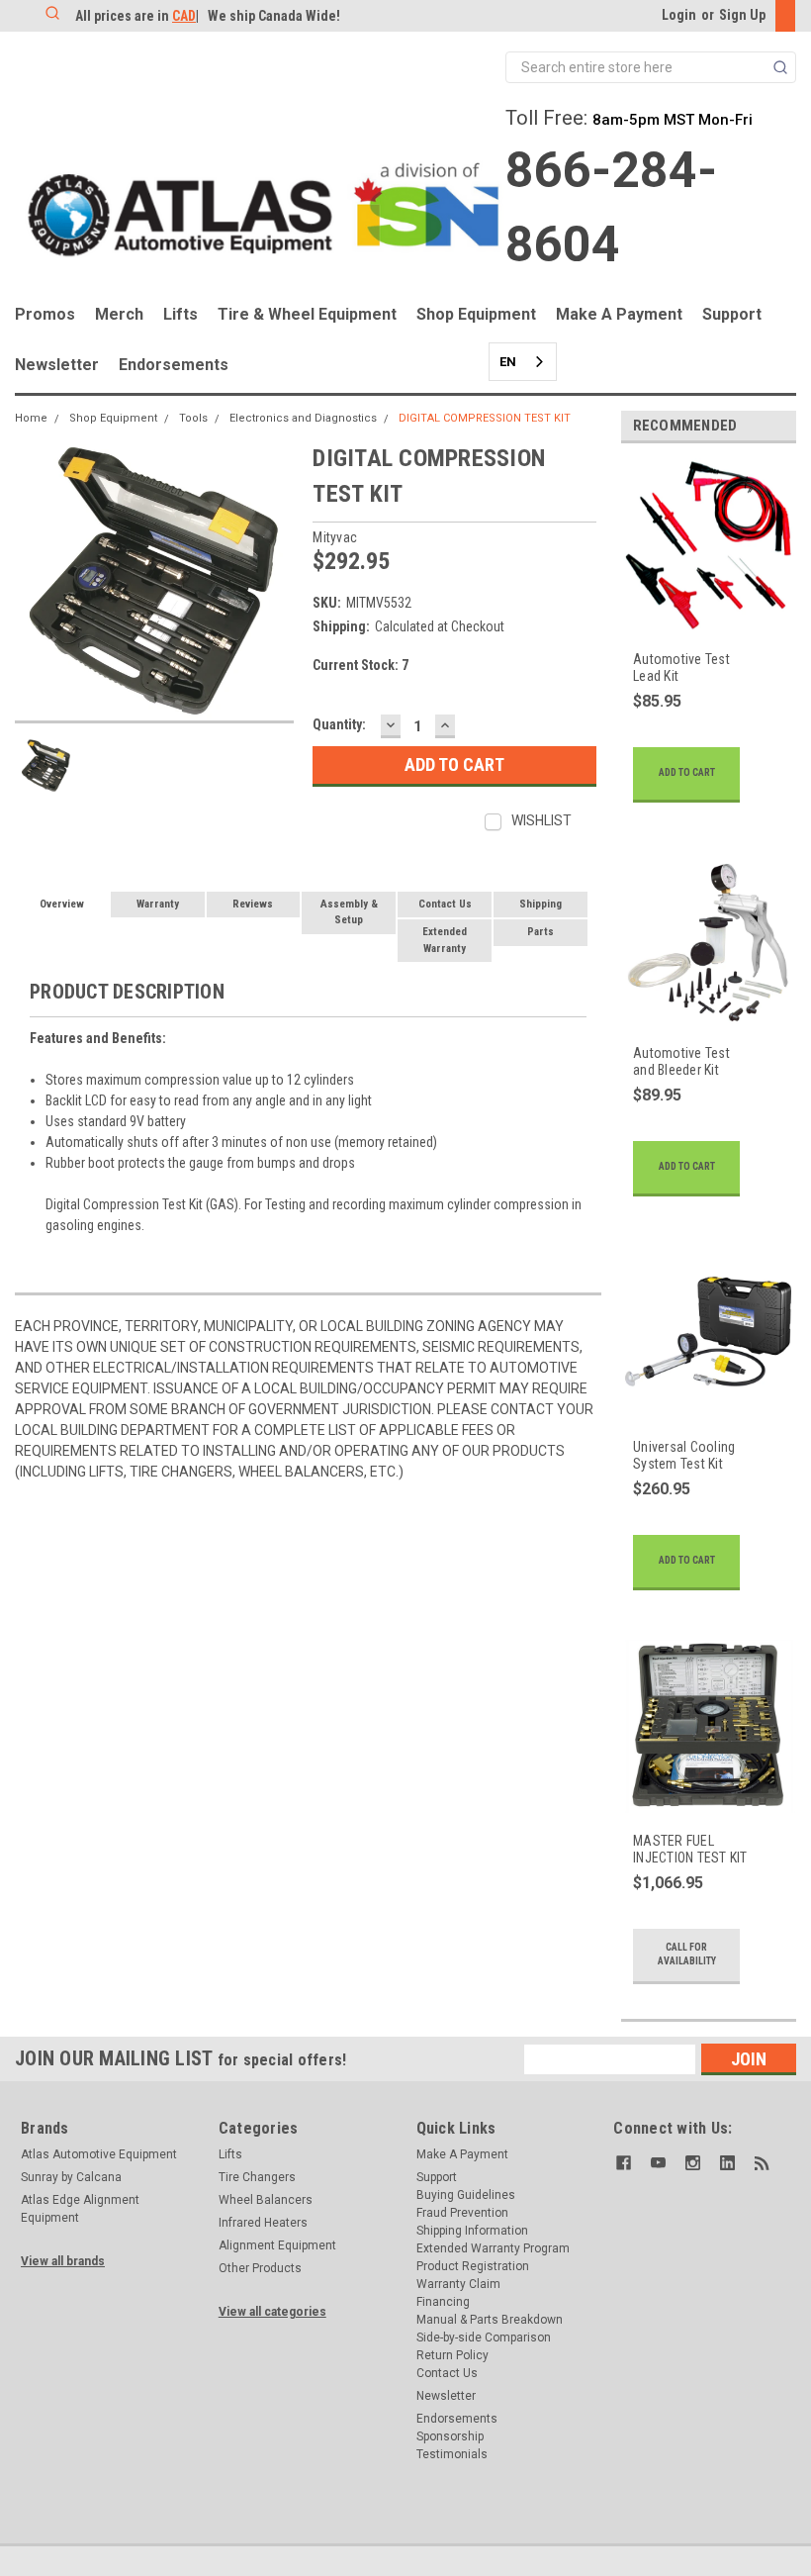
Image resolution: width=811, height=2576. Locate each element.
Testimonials (452, 2454)
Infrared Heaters (263, 2223)
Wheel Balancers (266, 2200)
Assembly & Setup (349, 912)
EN (508, 362)
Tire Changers (257, 2177)
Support (732, 314)
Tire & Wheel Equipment (307, 314)
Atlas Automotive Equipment (99, 2154)
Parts (541, 932)
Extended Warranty (445, 940)
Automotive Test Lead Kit (681, 668)
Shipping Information (472, 2231)
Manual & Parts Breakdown (490, 2320)
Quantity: (339, 724)
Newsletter (57, 365)
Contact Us (445, 904)
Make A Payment (619, 314)
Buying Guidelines (466, 2195)
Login (679, 15)
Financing (443, 2302)
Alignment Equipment (277, 2245)
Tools (193, 418)
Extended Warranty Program (493, 2248)
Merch (119, 314)
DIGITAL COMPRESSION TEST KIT (485, 418)
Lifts (180, 314)
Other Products (260, 2268)
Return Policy (452, 2355)
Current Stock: (360, 665)
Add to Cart (687, 772)
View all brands (63, 2261)
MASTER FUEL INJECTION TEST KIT (690, 1850)
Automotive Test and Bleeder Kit (681, 1062)
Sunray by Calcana (71, 2177)
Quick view (693, 619)
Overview (62, 904)
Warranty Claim (458, 2284)
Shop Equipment (476, 314)
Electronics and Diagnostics (303, 418)
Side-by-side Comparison (484, 2337)
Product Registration (473, 2266)
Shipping (541, 904)
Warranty (158, 904)
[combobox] (523, 362)
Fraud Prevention (462, 2213)
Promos (45, 314)
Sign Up (742, 15)
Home (31, 418)
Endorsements (174, 365)
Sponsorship (450, 2436)
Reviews (253, 904)
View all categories (272, 2312)
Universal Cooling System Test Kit (684, 1456)
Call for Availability (687, 1954)
